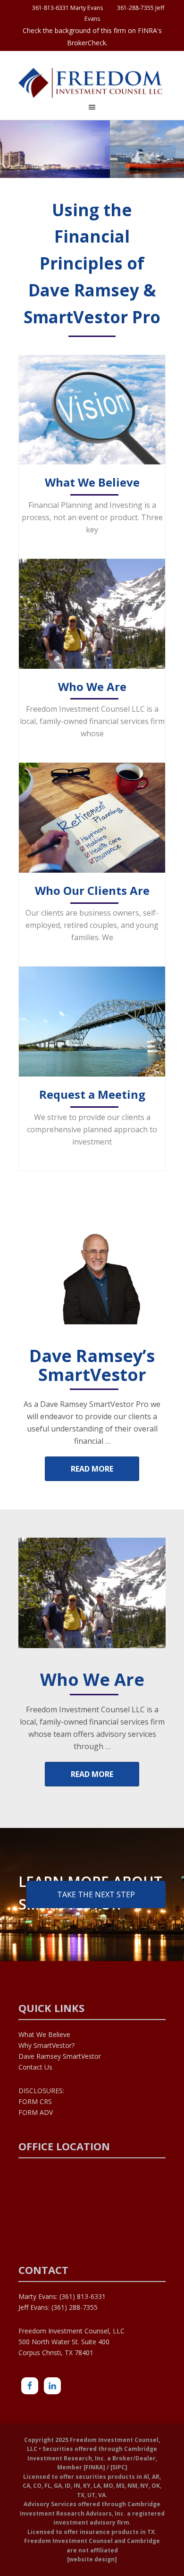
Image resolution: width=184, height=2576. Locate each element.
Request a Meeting (92, 1095)
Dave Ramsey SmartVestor (60, 2056)
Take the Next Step (96, 1894)
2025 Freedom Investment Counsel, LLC (92, 84)
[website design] (92, 2559)
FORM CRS (35, 2101)
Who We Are (92, 687)
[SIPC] (119, 2467)
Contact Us (35, 2067)
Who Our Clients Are (92, 891)
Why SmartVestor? (46, 2045)
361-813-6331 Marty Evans (66, 8)
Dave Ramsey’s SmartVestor (92, 1364)
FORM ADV (36, 2112)
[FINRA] (94, 2467)
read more (92, 1469)
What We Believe (92, 483)
